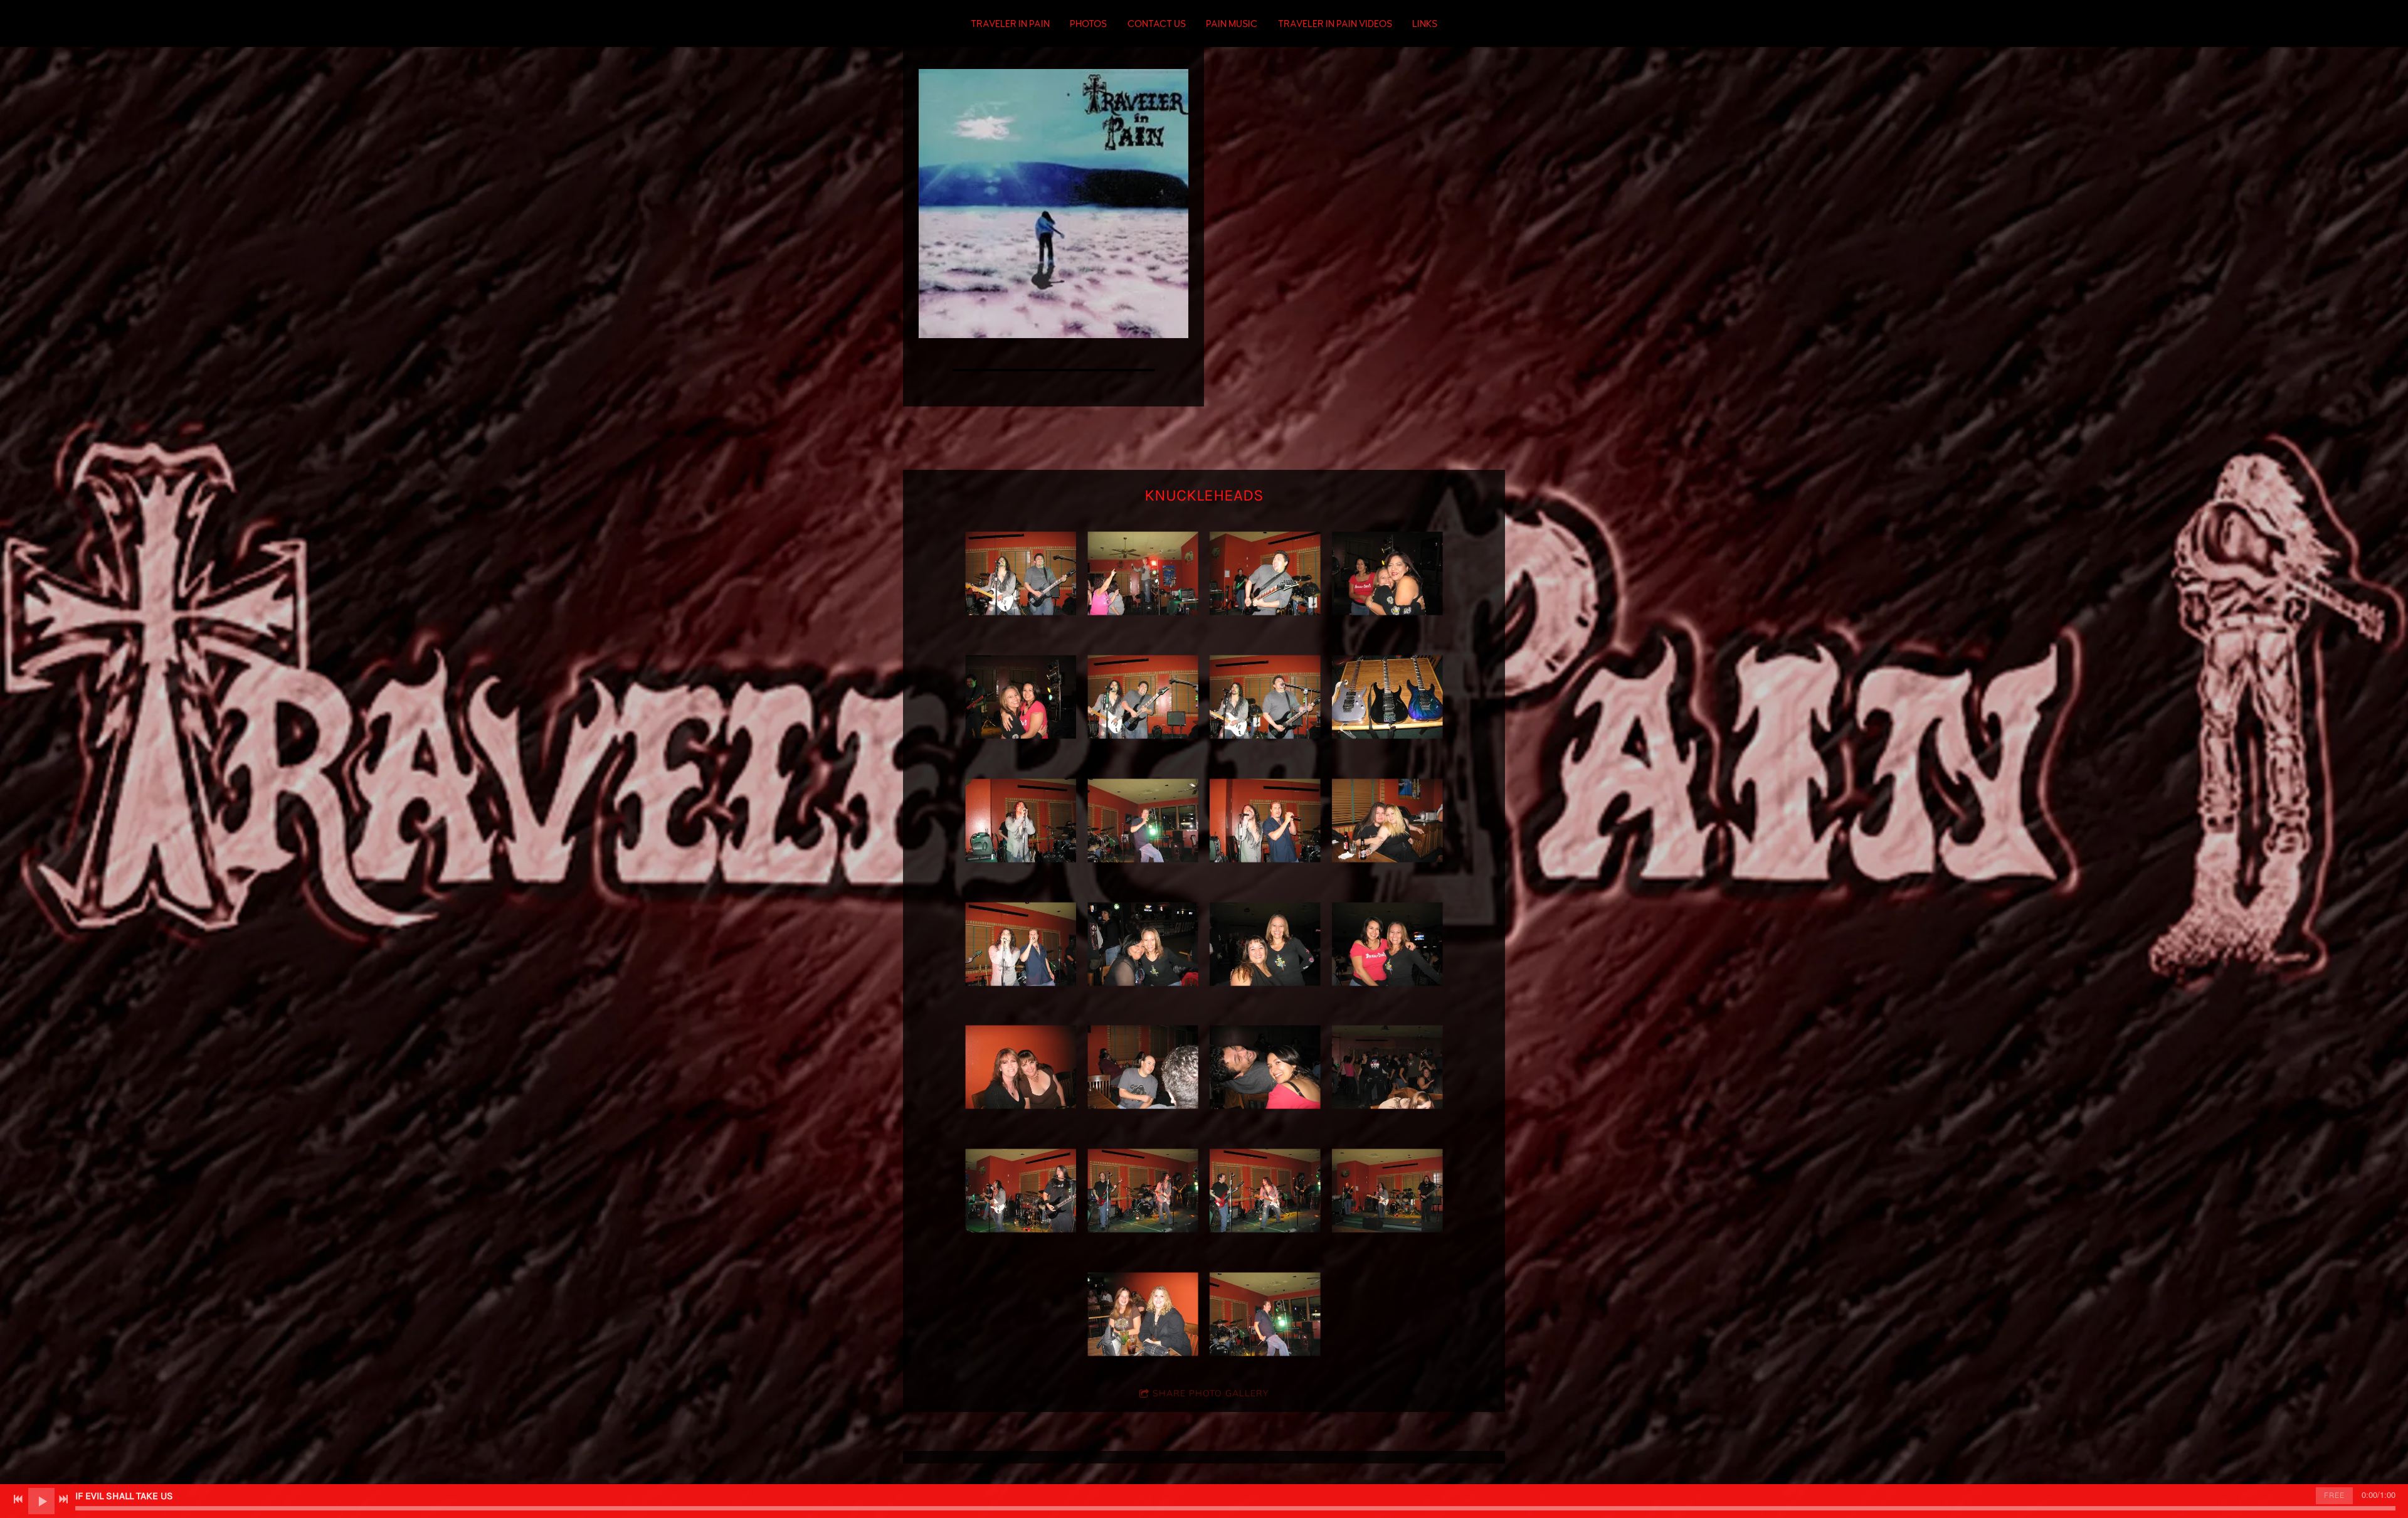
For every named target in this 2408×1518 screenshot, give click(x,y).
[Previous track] (18, 1499)
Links (1425, 24)
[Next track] (63, 1499)
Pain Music (1232, 24)
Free (2334, 1495)
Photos (1088, 24)
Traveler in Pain (1010, 24)
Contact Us (1157, 24)
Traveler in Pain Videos (1335, 24)
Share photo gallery (1211, 1393)
